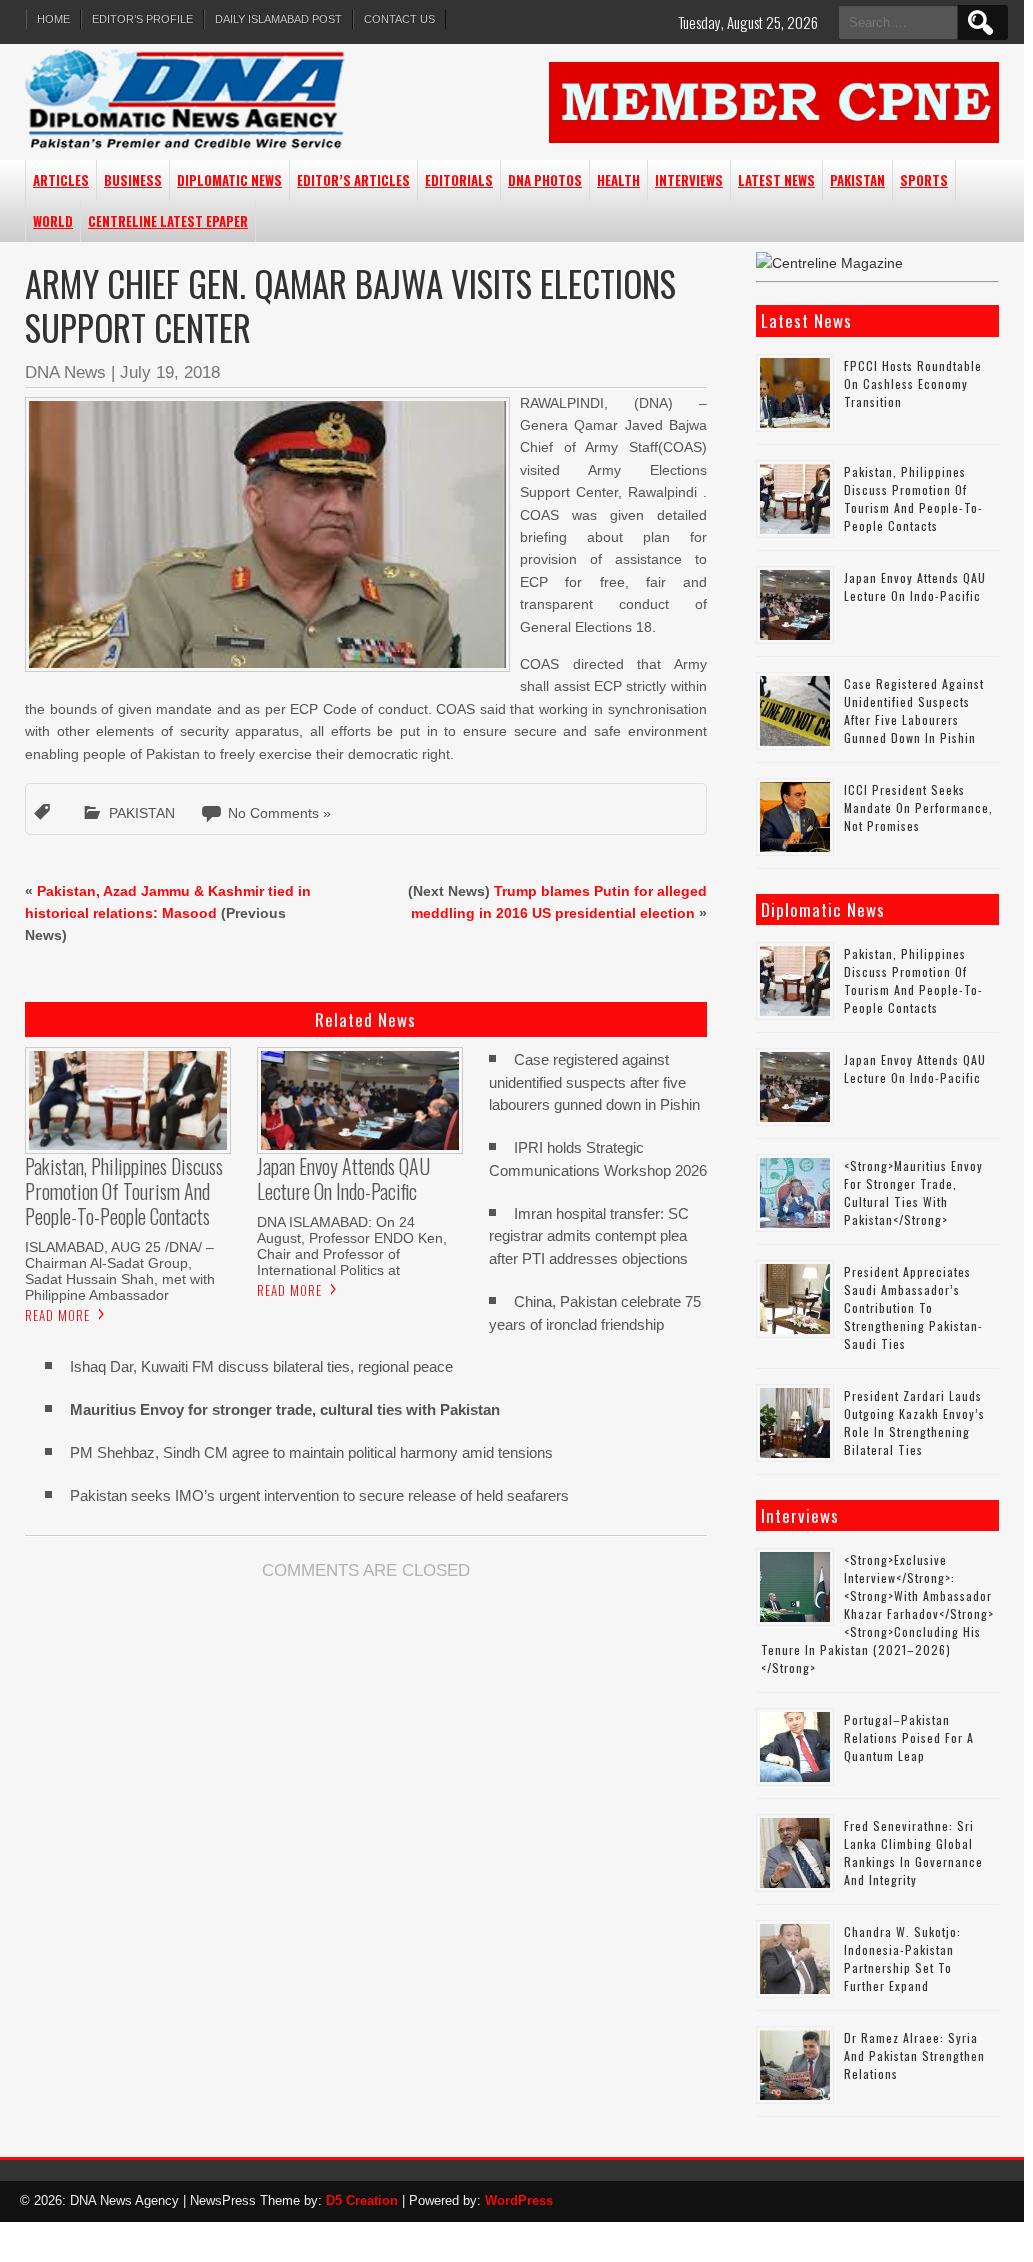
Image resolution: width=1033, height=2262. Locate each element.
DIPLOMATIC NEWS (229, 180)
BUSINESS (133, 180)
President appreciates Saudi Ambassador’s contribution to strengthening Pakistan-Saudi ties (913, 1307)
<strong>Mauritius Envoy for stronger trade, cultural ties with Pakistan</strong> (913, 1192)
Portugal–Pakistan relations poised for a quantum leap (909, 1737)
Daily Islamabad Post (278, 19)
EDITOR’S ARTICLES (353, 180)
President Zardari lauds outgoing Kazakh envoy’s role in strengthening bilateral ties (914, 1422)
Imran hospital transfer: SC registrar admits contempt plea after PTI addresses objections (589, 1236)
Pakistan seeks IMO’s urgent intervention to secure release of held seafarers (319, 1495)
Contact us (399, 19)
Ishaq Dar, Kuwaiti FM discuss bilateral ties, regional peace (261, 1366)
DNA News (65, 372)
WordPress (519, 2200)
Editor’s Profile (142, 19)
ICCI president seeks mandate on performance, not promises (918, 807)
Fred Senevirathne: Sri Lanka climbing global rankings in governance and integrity (913, 1852)
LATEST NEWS (776, 180)
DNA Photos (545, 180)
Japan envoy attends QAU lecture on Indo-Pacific (915, 586)
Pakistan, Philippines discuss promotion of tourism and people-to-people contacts (913, 498)
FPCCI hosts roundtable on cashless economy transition (913, 383)
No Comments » (279, 813)
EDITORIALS (459, 180)
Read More (57, 1315)
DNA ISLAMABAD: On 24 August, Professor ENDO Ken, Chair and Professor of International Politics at (352, 1246)
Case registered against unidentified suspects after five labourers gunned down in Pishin (594, 1082)
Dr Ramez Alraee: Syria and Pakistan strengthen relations (914, 2055)
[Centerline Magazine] (829, 263)
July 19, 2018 (170, 372)
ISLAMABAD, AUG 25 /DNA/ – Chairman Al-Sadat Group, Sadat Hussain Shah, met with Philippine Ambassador (120, 1271)
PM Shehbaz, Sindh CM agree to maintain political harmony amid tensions (311, 1452)
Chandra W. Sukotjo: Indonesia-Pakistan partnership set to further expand (902, 1958)
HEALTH (618, 180)
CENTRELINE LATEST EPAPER (168, 221)
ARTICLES (61, 180)
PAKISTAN (857, 180)
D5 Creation (362, 2200)
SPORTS (924, 180)
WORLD (53, 221)
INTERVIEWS (689, 180)
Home (53, 19)
